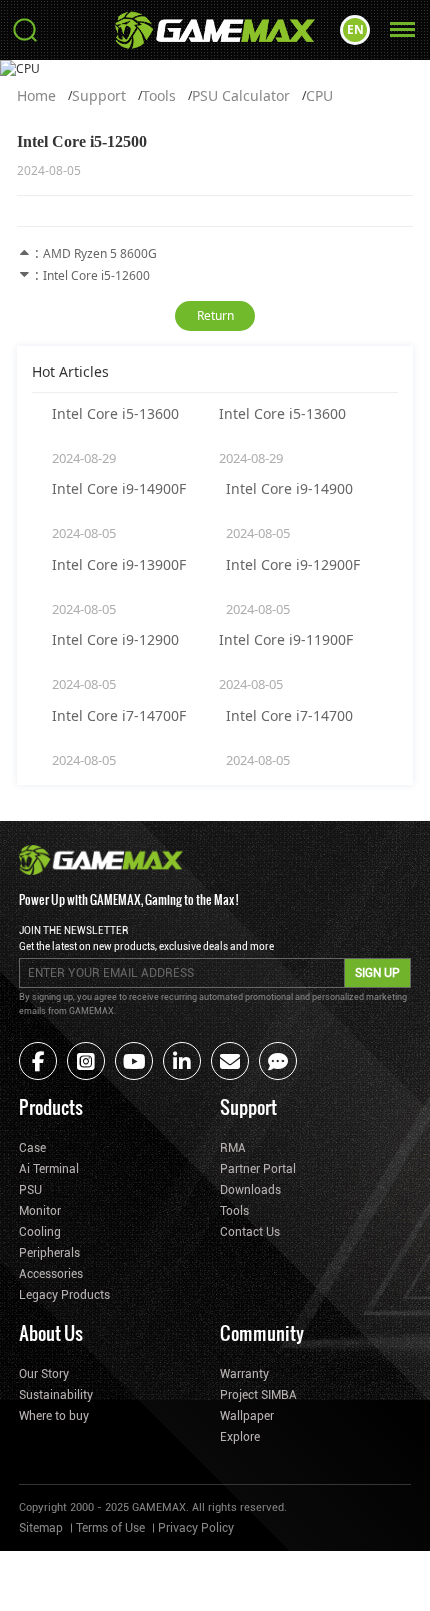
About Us (51, 1332)
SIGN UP (377, 973)
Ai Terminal (49, 1169)
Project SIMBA (258, 1395)
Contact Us (250, 1232)
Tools (159, 95)
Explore (240, 1437)
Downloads (250, 1190)
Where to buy (54, 1416)
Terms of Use (110, 1528)
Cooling (40, 1232)
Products (51, 1106)
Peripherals (49, 1253)
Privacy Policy (196, 1528)
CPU (319, 95)
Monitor (40, 1211)
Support (99, 95)
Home (36, 95)
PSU (30, 1190)
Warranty (244, 1374)
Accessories (51, 1274)
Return (215, 315)
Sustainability (56, 1395)
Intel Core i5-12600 (96, 275)
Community (262, 1332)
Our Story (44, 1374)
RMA (233, 1148)
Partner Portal (258, 1169)
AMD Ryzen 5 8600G (100, 253)
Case (32, 1148)
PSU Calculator (241, 95)
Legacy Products (64, 1295)
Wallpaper (247, 1416)
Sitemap (41, 1528)
